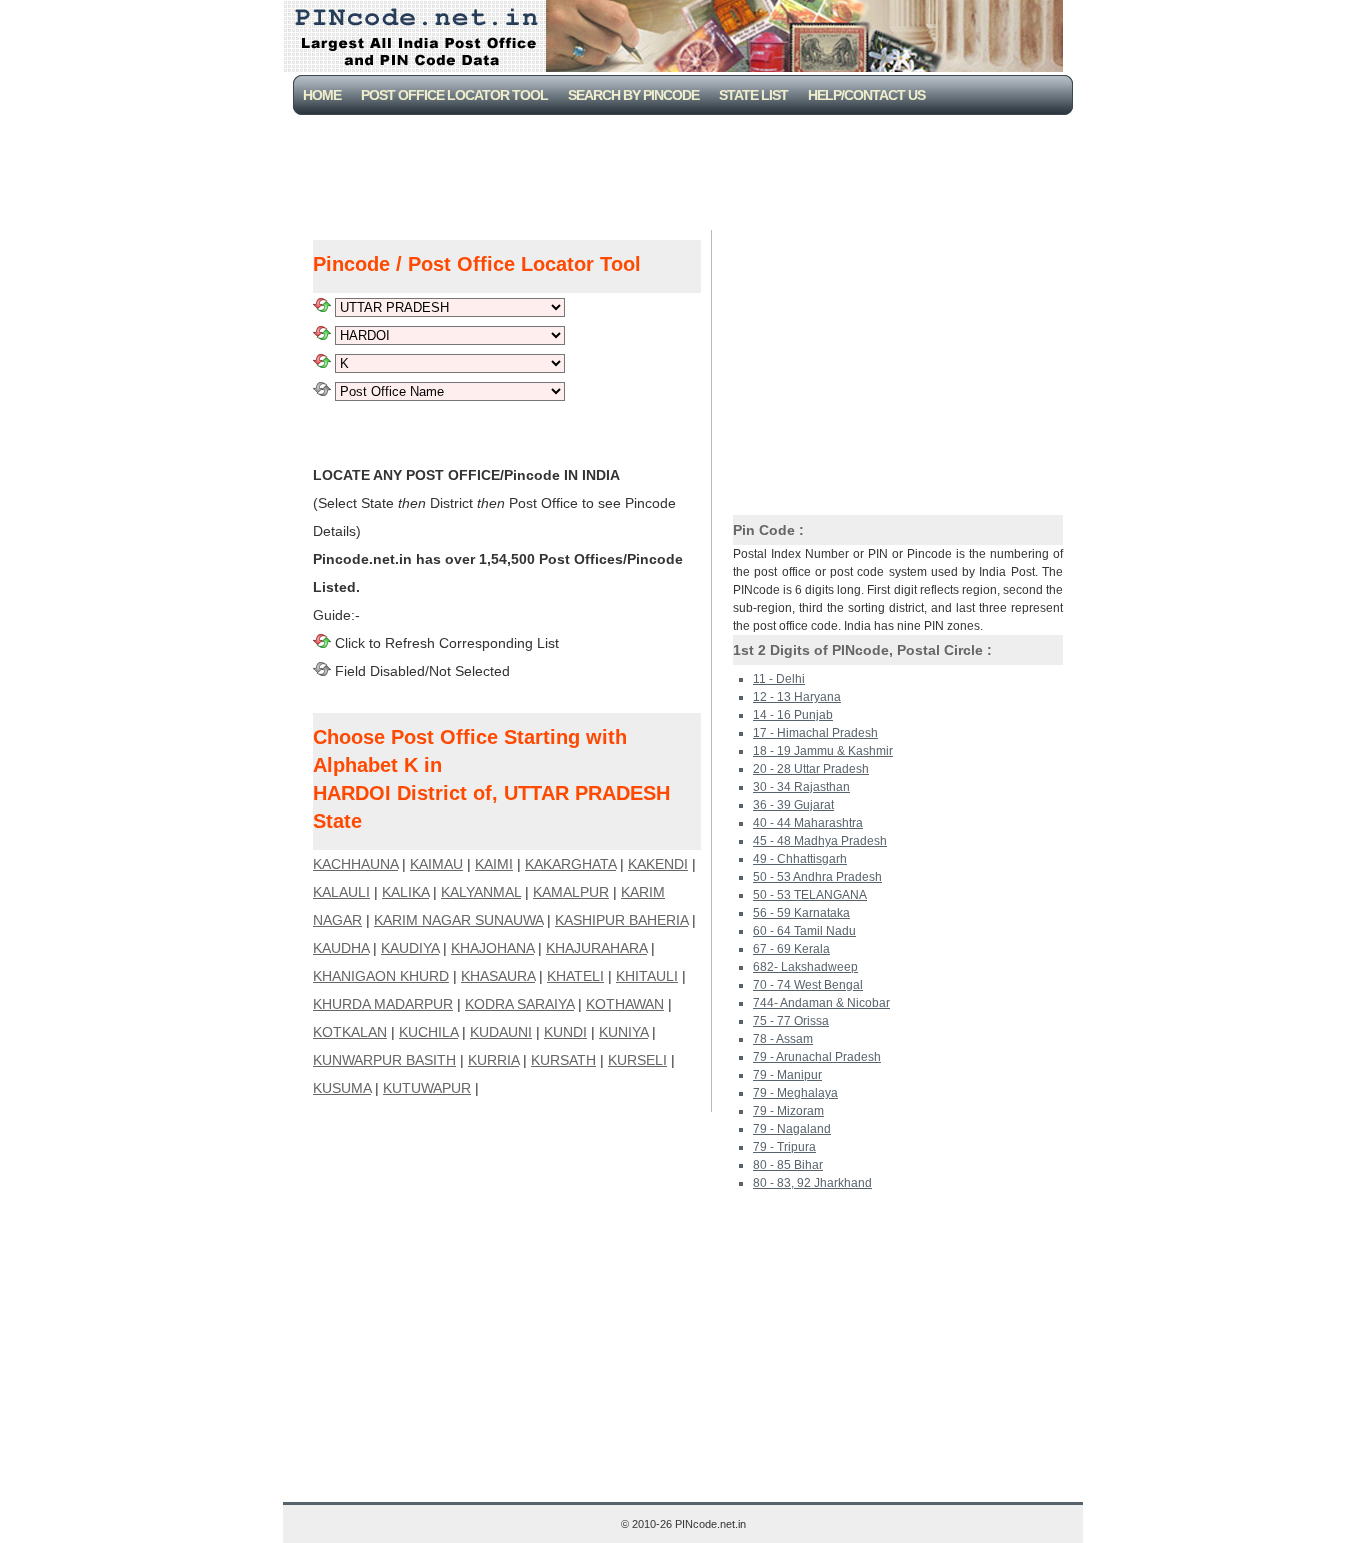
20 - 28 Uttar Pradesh (811, 769)
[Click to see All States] (322, 307)
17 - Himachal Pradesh (815, 733)
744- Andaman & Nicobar (821, 1003)
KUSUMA (342, 1088)
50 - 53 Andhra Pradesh (817, 877)
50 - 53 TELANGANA (810, 895)
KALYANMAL (481, 892)
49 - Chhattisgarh (800, 859)
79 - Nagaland (792, 1129)
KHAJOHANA (492, 948)
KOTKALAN (350, 1032)
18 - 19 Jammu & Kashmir (823, 751)
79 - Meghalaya (795, 1093)
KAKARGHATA (570, 864)
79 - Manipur (787, 1075)
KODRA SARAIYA (519, 1004)
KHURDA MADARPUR (383, 1004)
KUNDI (565, 1032)
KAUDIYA (410, 948)
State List (753, 95)
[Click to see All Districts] (322, 335)
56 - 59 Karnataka (801, 913)
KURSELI (637, 1060)
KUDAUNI (501, 1032)
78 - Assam (783, 1039)
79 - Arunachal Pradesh (817, 1057)
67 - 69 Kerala (791, 949)
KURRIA (493, 1060)
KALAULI (341, 892)
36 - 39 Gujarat (793, 805)
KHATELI (575, 976)
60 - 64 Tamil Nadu (804, 931)
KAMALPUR (571, 892)
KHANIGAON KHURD (381, 976)
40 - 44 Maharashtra (808, 823)
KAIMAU (436, 864)
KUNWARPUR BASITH (384, 1060)
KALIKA (405, 892)
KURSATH (563, 1060)
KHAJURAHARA (596, 948)
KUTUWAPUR (427, 1088)
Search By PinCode (633, 95)
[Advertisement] (687, 170)
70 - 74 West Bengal (808, 985)
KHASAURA (498, 976)
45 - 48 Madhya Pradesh (820, 841)
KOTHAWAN (625, 1004)
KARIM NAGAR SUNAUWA (458, 920)
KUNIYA (623, 1032)
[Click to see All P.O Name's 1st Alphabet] (322, 363)
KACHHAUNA (355, 864)
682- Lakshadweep (805, 967)
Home (322, 95)
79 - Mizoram (788, 1111)
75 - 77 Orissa (791, 1021)
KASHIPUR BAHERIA (621, 920)
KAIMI (494, 864)
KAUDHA (341, 948)
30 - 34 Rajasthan (801, 787)
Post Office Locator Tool (454, 95)
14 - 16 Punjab (793, 715)
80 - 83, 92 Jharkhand (812, 1183)
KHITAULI (647, 976)
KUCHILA (428, 1032)
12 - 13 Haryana (797, 697)
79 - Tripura (784, 1147)
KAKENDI (658, 864)
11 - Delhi (779, 679)
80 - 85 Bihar (788, 1165)
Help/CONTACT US (866, 95)
